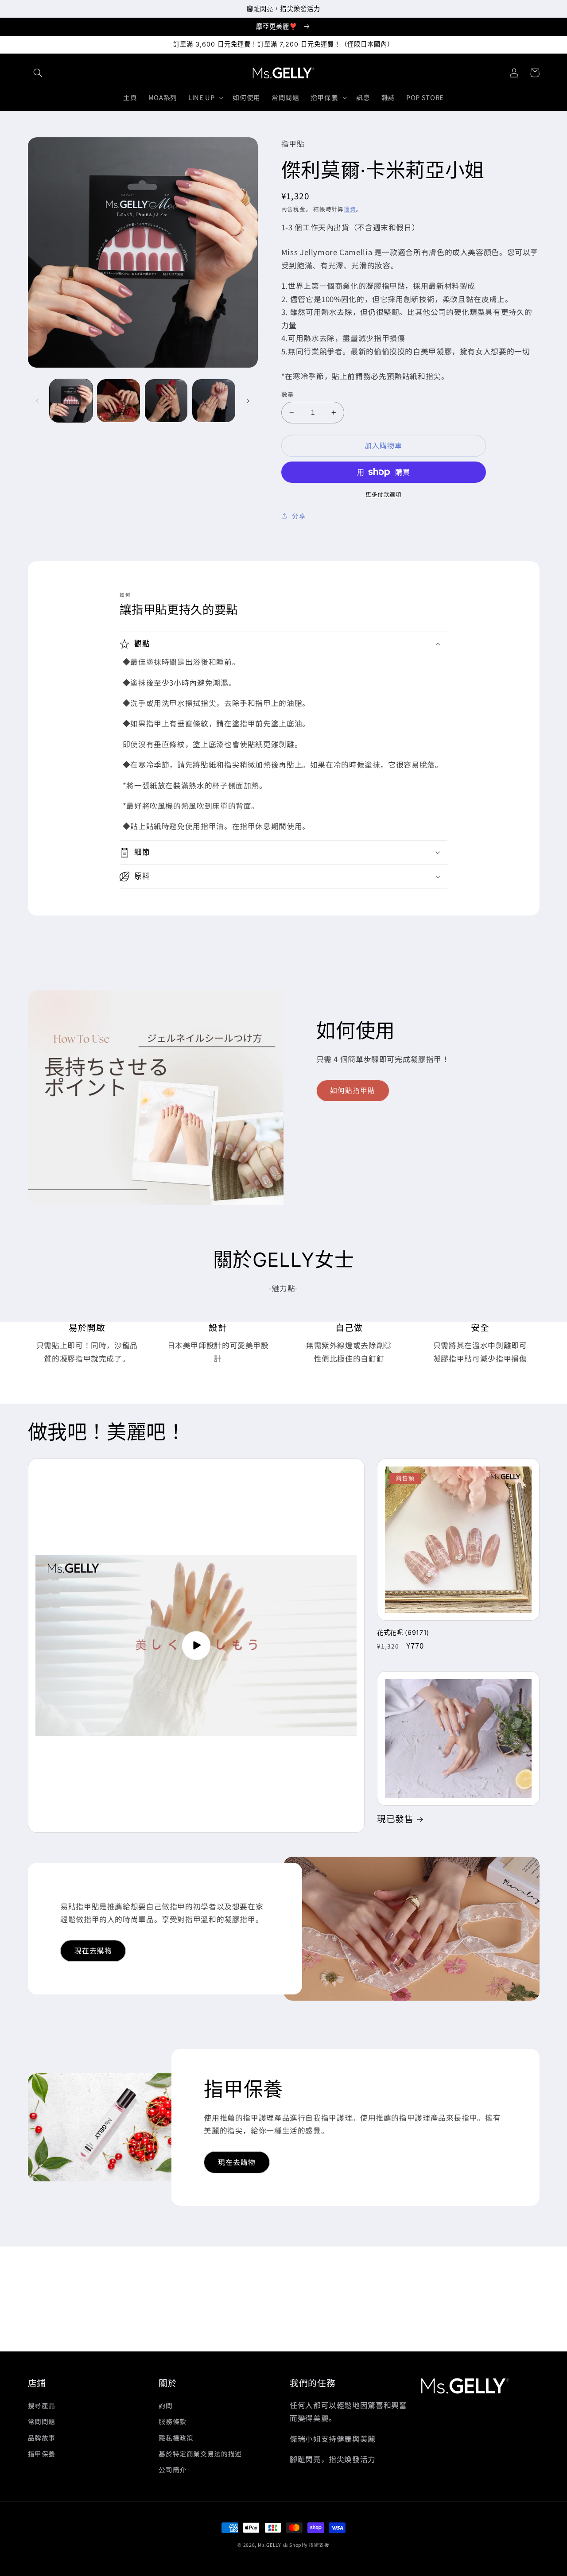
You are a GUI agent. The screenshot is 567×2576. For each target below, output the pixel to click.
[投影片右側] (248, 401)
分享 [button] (299, 516)
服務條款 (173, 2421)
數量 (288, 394)
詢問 (165, 2405)
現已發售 (395, 1819)
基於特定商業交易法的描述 (200, 2454)
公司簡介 (173, 2469)
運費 (350, 209)
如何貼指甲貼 (353, 1090)
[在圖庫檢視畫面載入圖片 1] (71, 401)
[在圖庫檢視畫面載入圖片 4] (214, 401)
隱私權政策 (176, 2438)
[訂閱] (357, 2341)
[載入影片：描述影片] (196, 1646)
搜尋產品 (42, 2405)
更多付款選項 (383, 494)
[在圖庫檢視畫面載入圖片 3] (166, 401)
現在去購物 (93, 1950)
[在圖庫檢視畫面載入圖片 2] (118, 401)
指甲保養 (42, 2454)
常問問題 (42, 2421)
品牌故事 (42, 2438)
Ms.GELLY (270, 2545)
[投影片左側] (38, 401)
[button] (38, 73)
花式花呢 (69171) (403, 1632)
